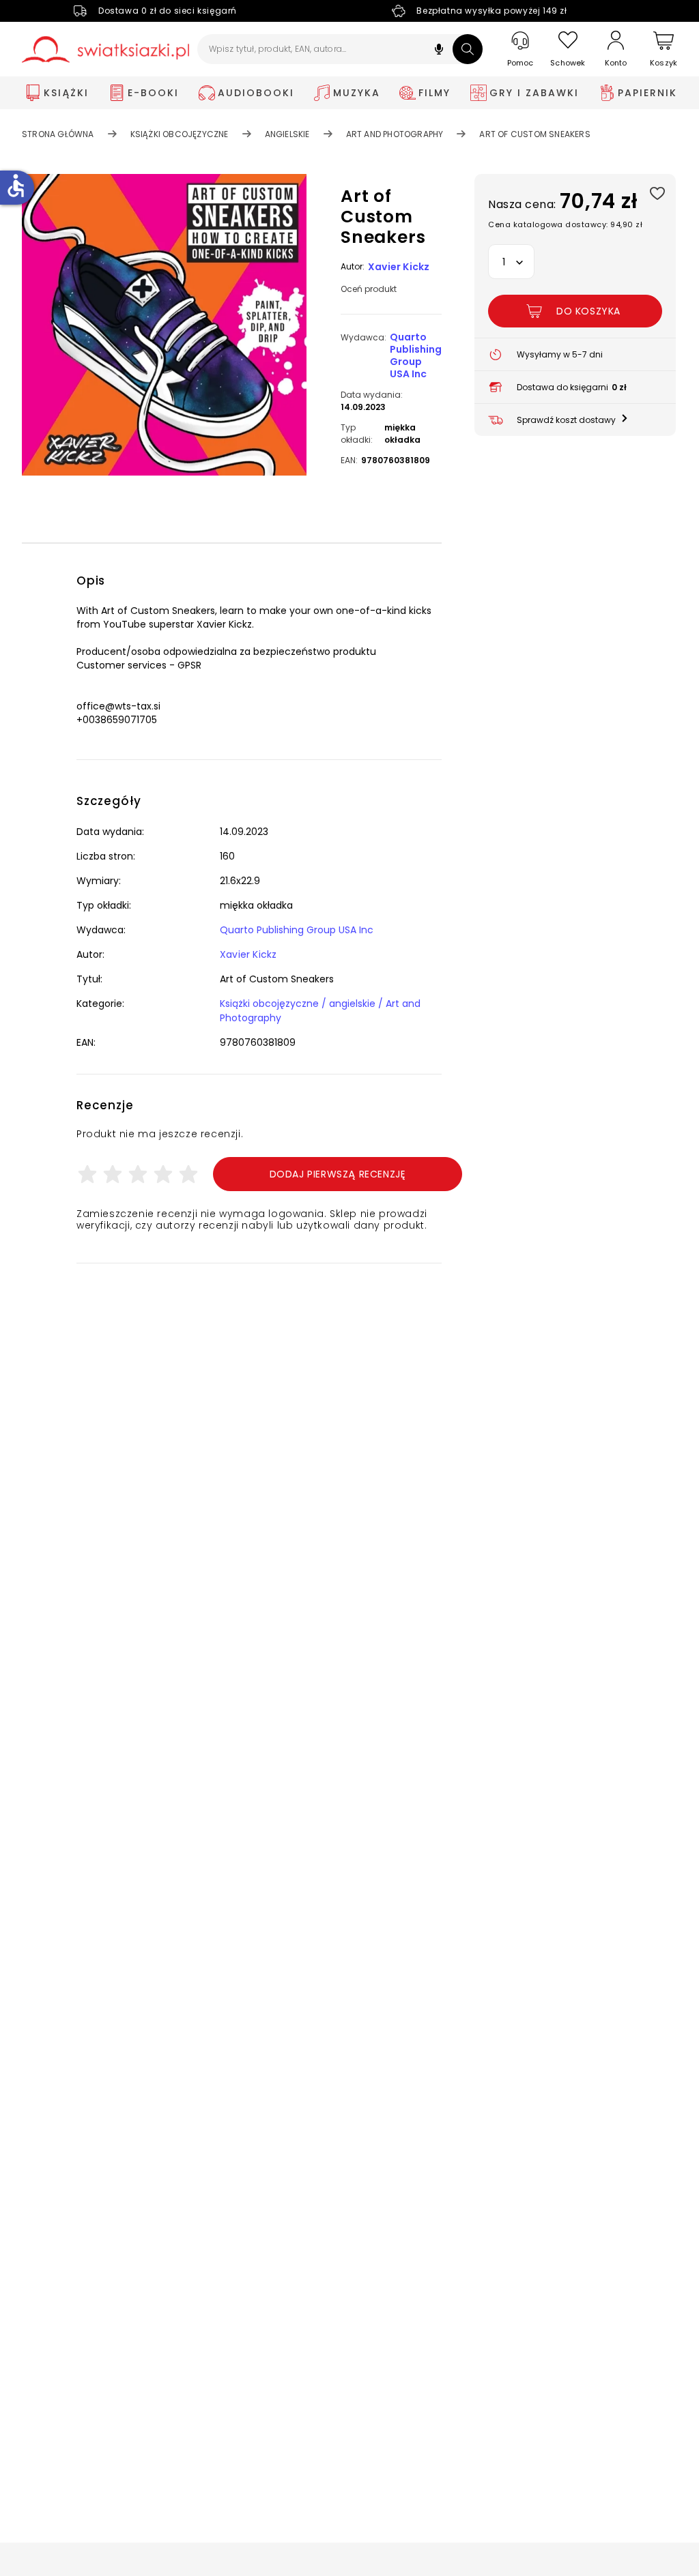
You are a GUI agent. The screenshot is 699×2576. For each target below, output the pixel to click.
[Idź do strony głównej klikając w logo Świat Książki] (105, 49)
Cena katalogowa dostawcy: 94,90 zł (565, 224)
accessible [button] (16, 186)
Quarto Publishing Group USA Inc (416, 355)
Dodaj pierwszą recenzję (338, 1174)
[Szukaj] (468, 49)
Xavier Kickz (399, 267)
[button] (439, 51)
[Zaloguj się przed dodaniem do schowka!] (657, 193)
